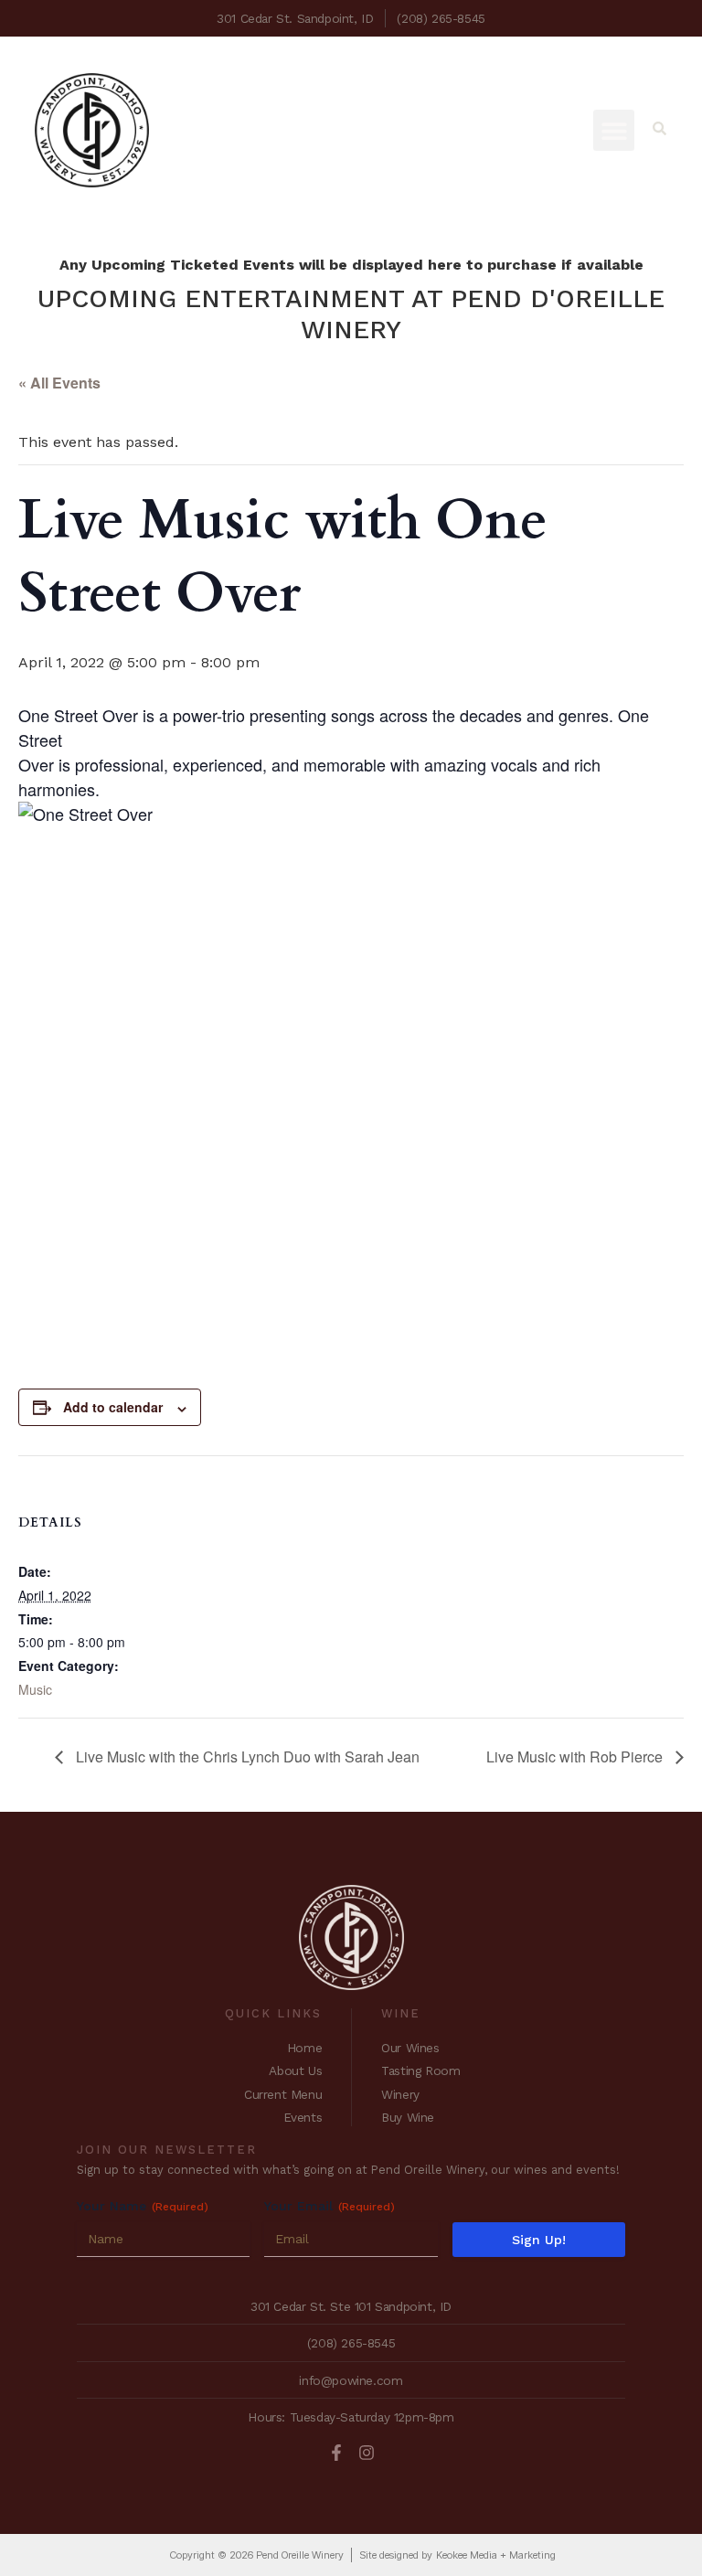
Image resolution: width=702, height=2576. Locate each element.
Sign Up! (539, 2240)
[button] (614, 130)
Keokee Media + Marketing (496, 2555)
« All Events (59, 383)
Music (35, 1689)
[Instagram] (367, 2453)
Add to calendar (113, 1407)
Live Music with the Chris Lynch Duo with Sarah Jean (246, 1756)
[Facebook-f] (336, 2453)
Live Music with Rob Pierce (576, 1756)
